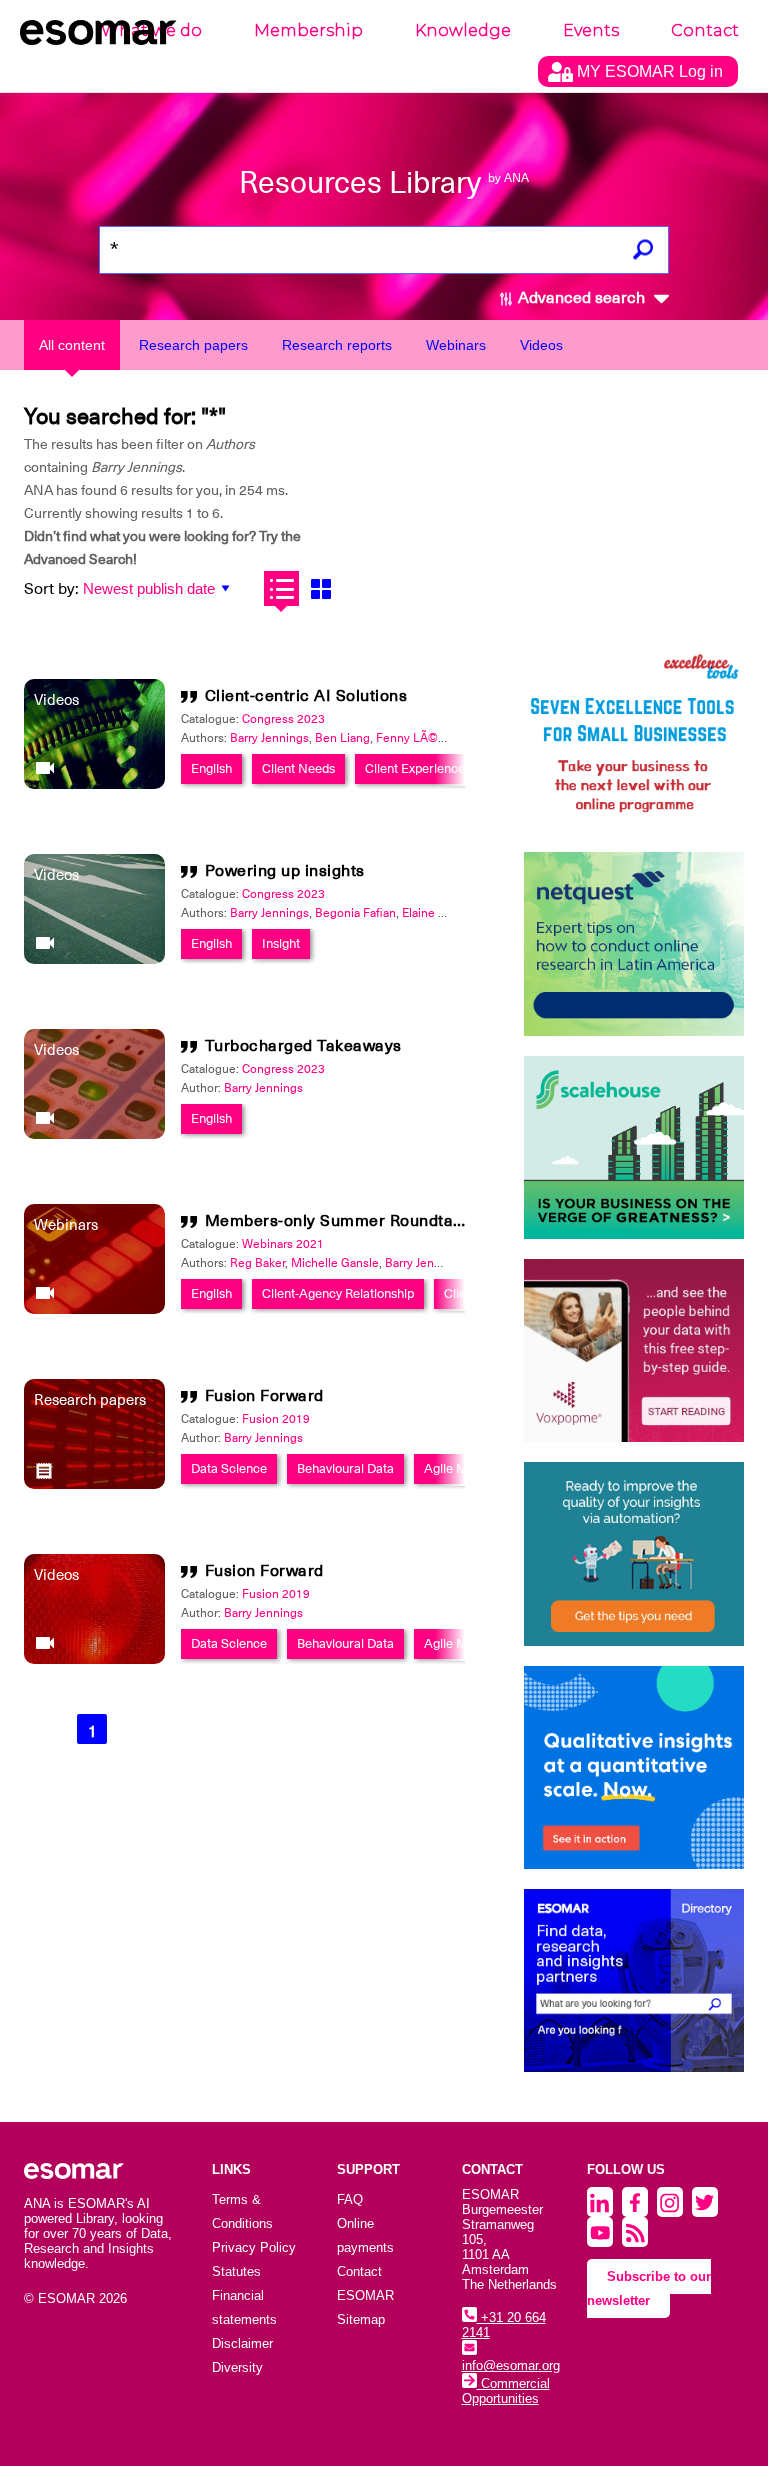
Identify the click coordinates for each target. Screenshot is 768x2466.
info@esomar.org (511, 2365)
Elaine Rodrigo (441, 913)
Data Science (229, 1468)
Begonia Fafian (355, 913)
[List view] (281, 588)
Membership (308, 30)
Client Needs (298, 768)
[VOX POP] (634, 1350)
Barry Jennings (269, 738)
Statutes (236, 2271)
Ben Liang (342, 738)
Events (591, 30)
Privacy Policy (254, 2247)
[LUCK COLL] (634, 1147)
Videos (541, 345)
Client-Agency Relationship (338, 1293)
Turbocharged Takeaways (303, 1046)
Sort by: (51, 589)
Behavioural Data (345, 1468)
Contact (705, 30)
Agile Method (462, 1468)
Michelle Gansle (335, 1263)
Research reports (337, 345)
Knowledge (463, 30)
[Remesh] (634, 1768)
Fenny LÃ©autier (422, 738)
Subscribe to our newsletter (649, 2288)
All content (72, 345)
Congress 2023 (283, 719)
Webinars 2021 (283, 1244)
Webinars (456, 345)
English (211, 768)
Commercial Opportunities (506, 2391)
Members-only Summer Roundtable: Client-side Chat (407, 1221)
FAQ (350, 2199)
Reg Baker (257, 1263)
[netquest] (634, 943)
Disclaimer (242, 2343)
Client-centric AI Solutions (306, 696)
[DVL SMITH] (634, 740)
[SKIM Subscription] (634, 1553)
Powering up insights (285, 871)
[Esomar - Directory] (634, 1980)
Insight (281, 943)
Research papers (193, 345)
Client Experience (415, 768)
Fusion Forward (264, 1396)
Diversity (237, 2367)
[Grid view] (320, 588)
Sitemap (361, 2319)
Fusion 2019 (276, 1419)
